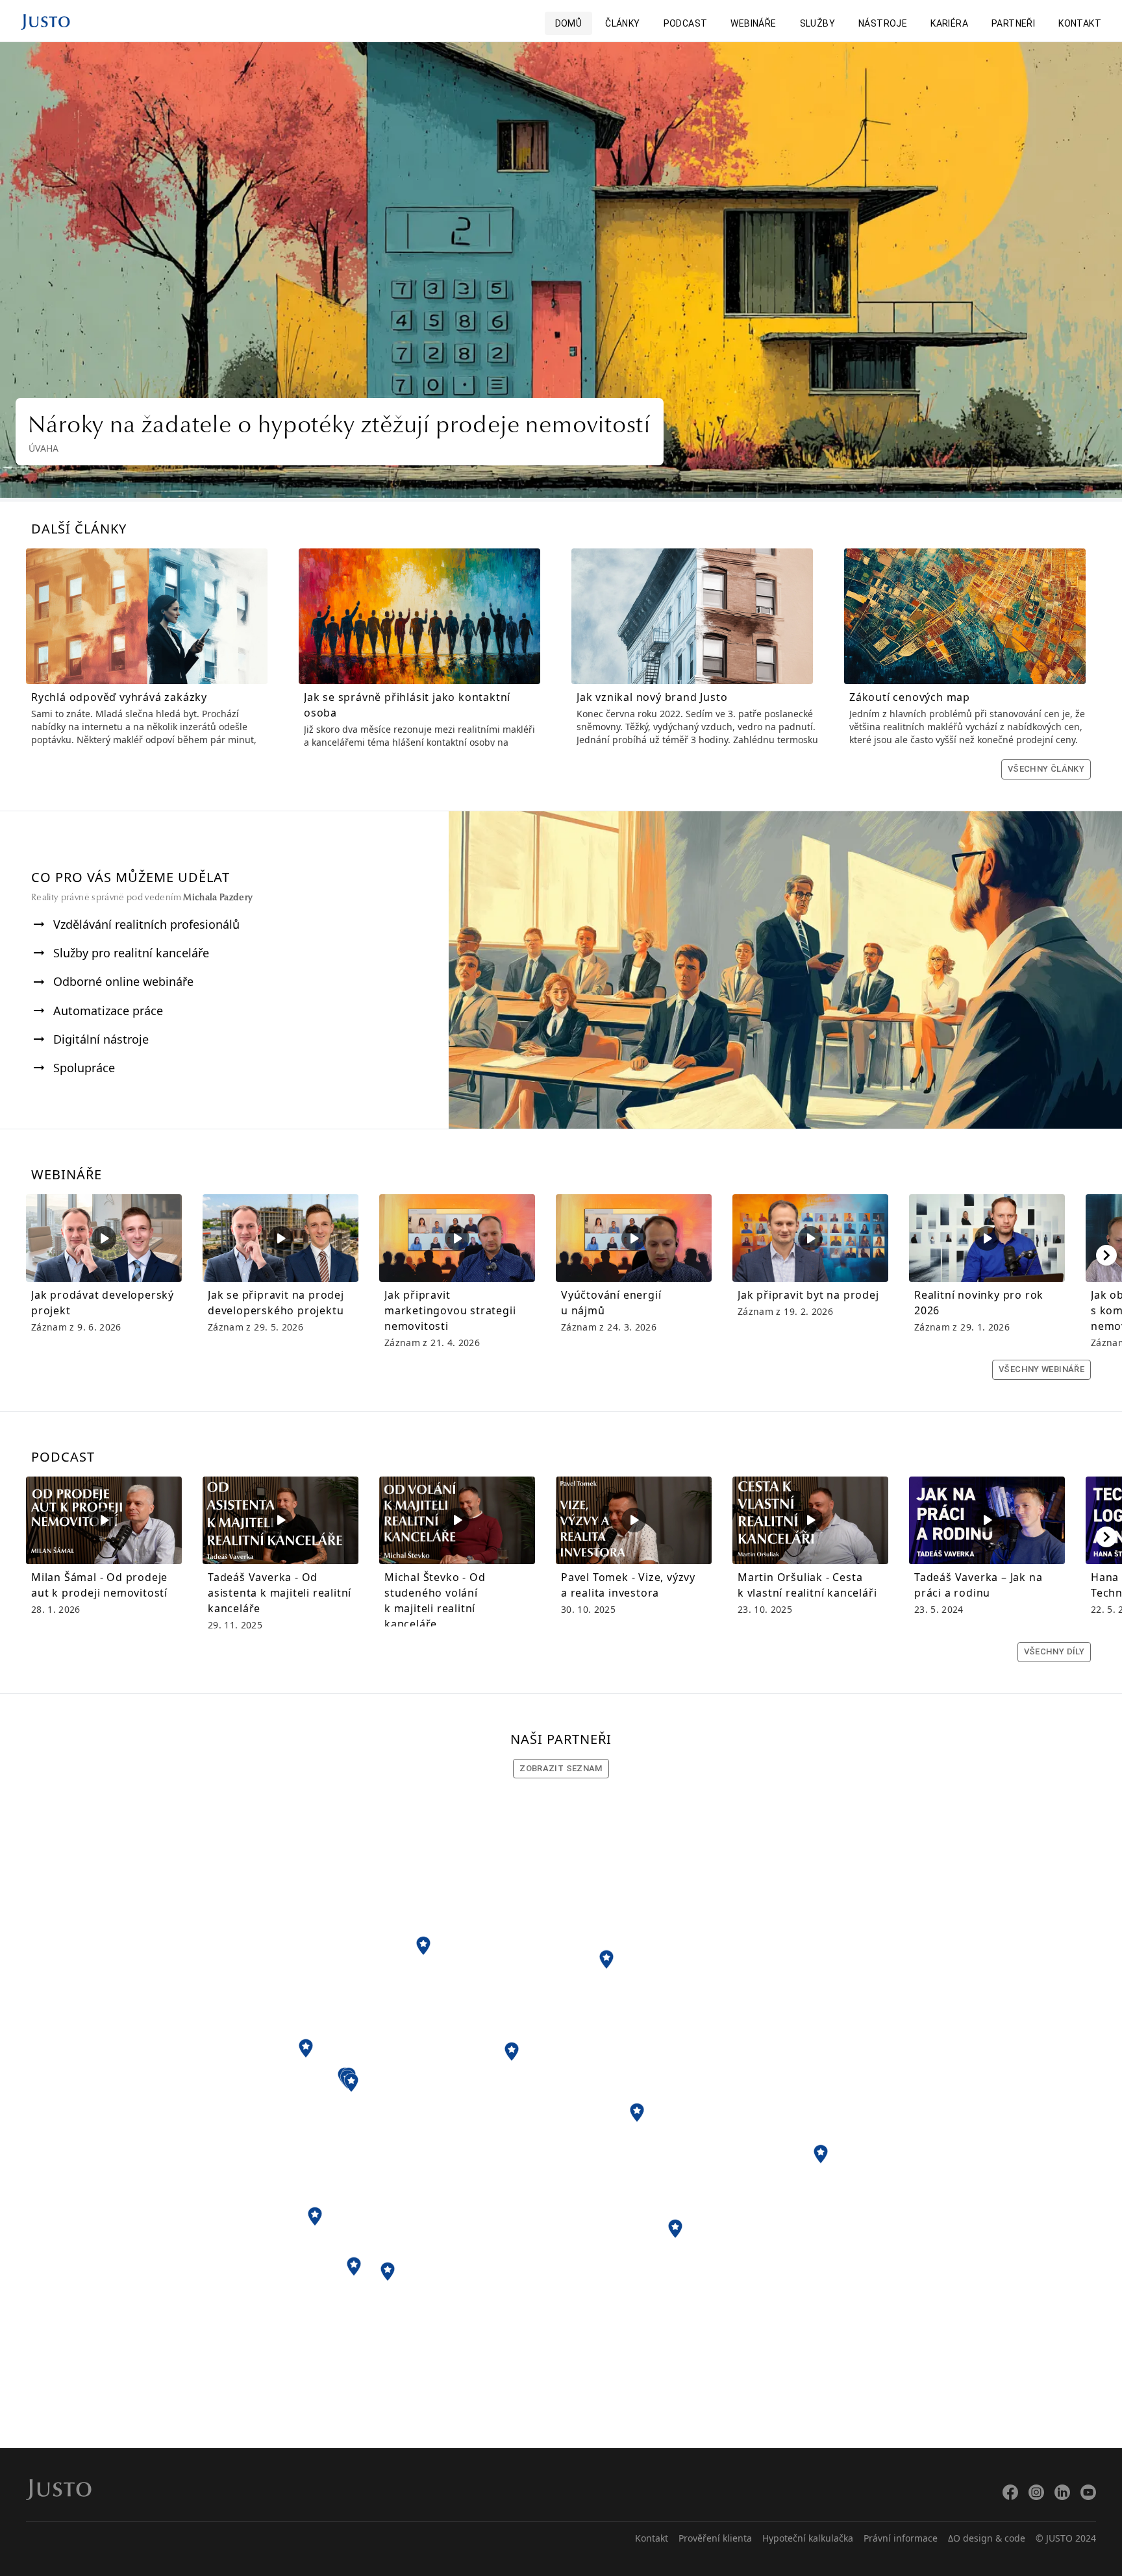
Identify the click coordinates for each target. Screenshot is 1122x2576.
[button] (423, 1946)
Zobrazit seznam (561, 1768)
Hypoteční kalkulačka (808, 2538)
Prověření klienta (715, 2538)
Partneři (1013, 23)
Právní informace (901, 2538)
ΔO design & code (987, 2538)
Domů (569, 23)
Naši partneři (561, 1739)
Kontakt (1080, 23)
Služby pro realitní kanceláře (131, 953)
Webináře (753, 23)
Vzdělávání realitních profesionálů (146, 924)
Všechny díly (1054, 1651)
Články (622, 23)
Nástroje (883, 23)
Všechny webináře (1041, 1369)
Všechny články (1046, 769)
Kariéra (949, 23)
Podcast (686, 23)
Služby (817, 23)
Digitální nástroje (101, 1039)
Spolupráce (84, 1068)
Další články (79, 529)
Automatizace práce (108, 1011)
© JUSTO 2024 (1066, 2538)
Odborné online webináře (123, 981)
